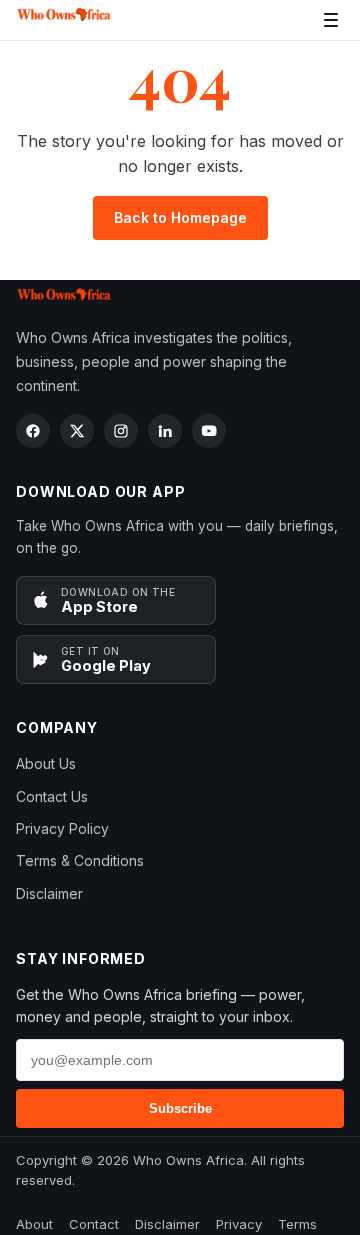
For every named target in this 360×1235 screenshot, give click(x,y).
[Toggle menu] (331, 20)
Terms (297, 1224)
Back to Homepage (180, 217)
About (34, 1224)
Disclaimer (49, 893)
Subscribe (180, 1108)
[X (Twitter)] (77, 431)
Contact (94, 1224)
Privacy (239, 1224)
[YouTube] (209, 431)
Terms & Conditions (80, 860)
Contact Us (52, 796)
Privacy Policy (62, 828)
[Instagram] (121, 431)
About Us (46, 763)
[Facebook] (33, 431)
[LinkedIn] (165, 431)
